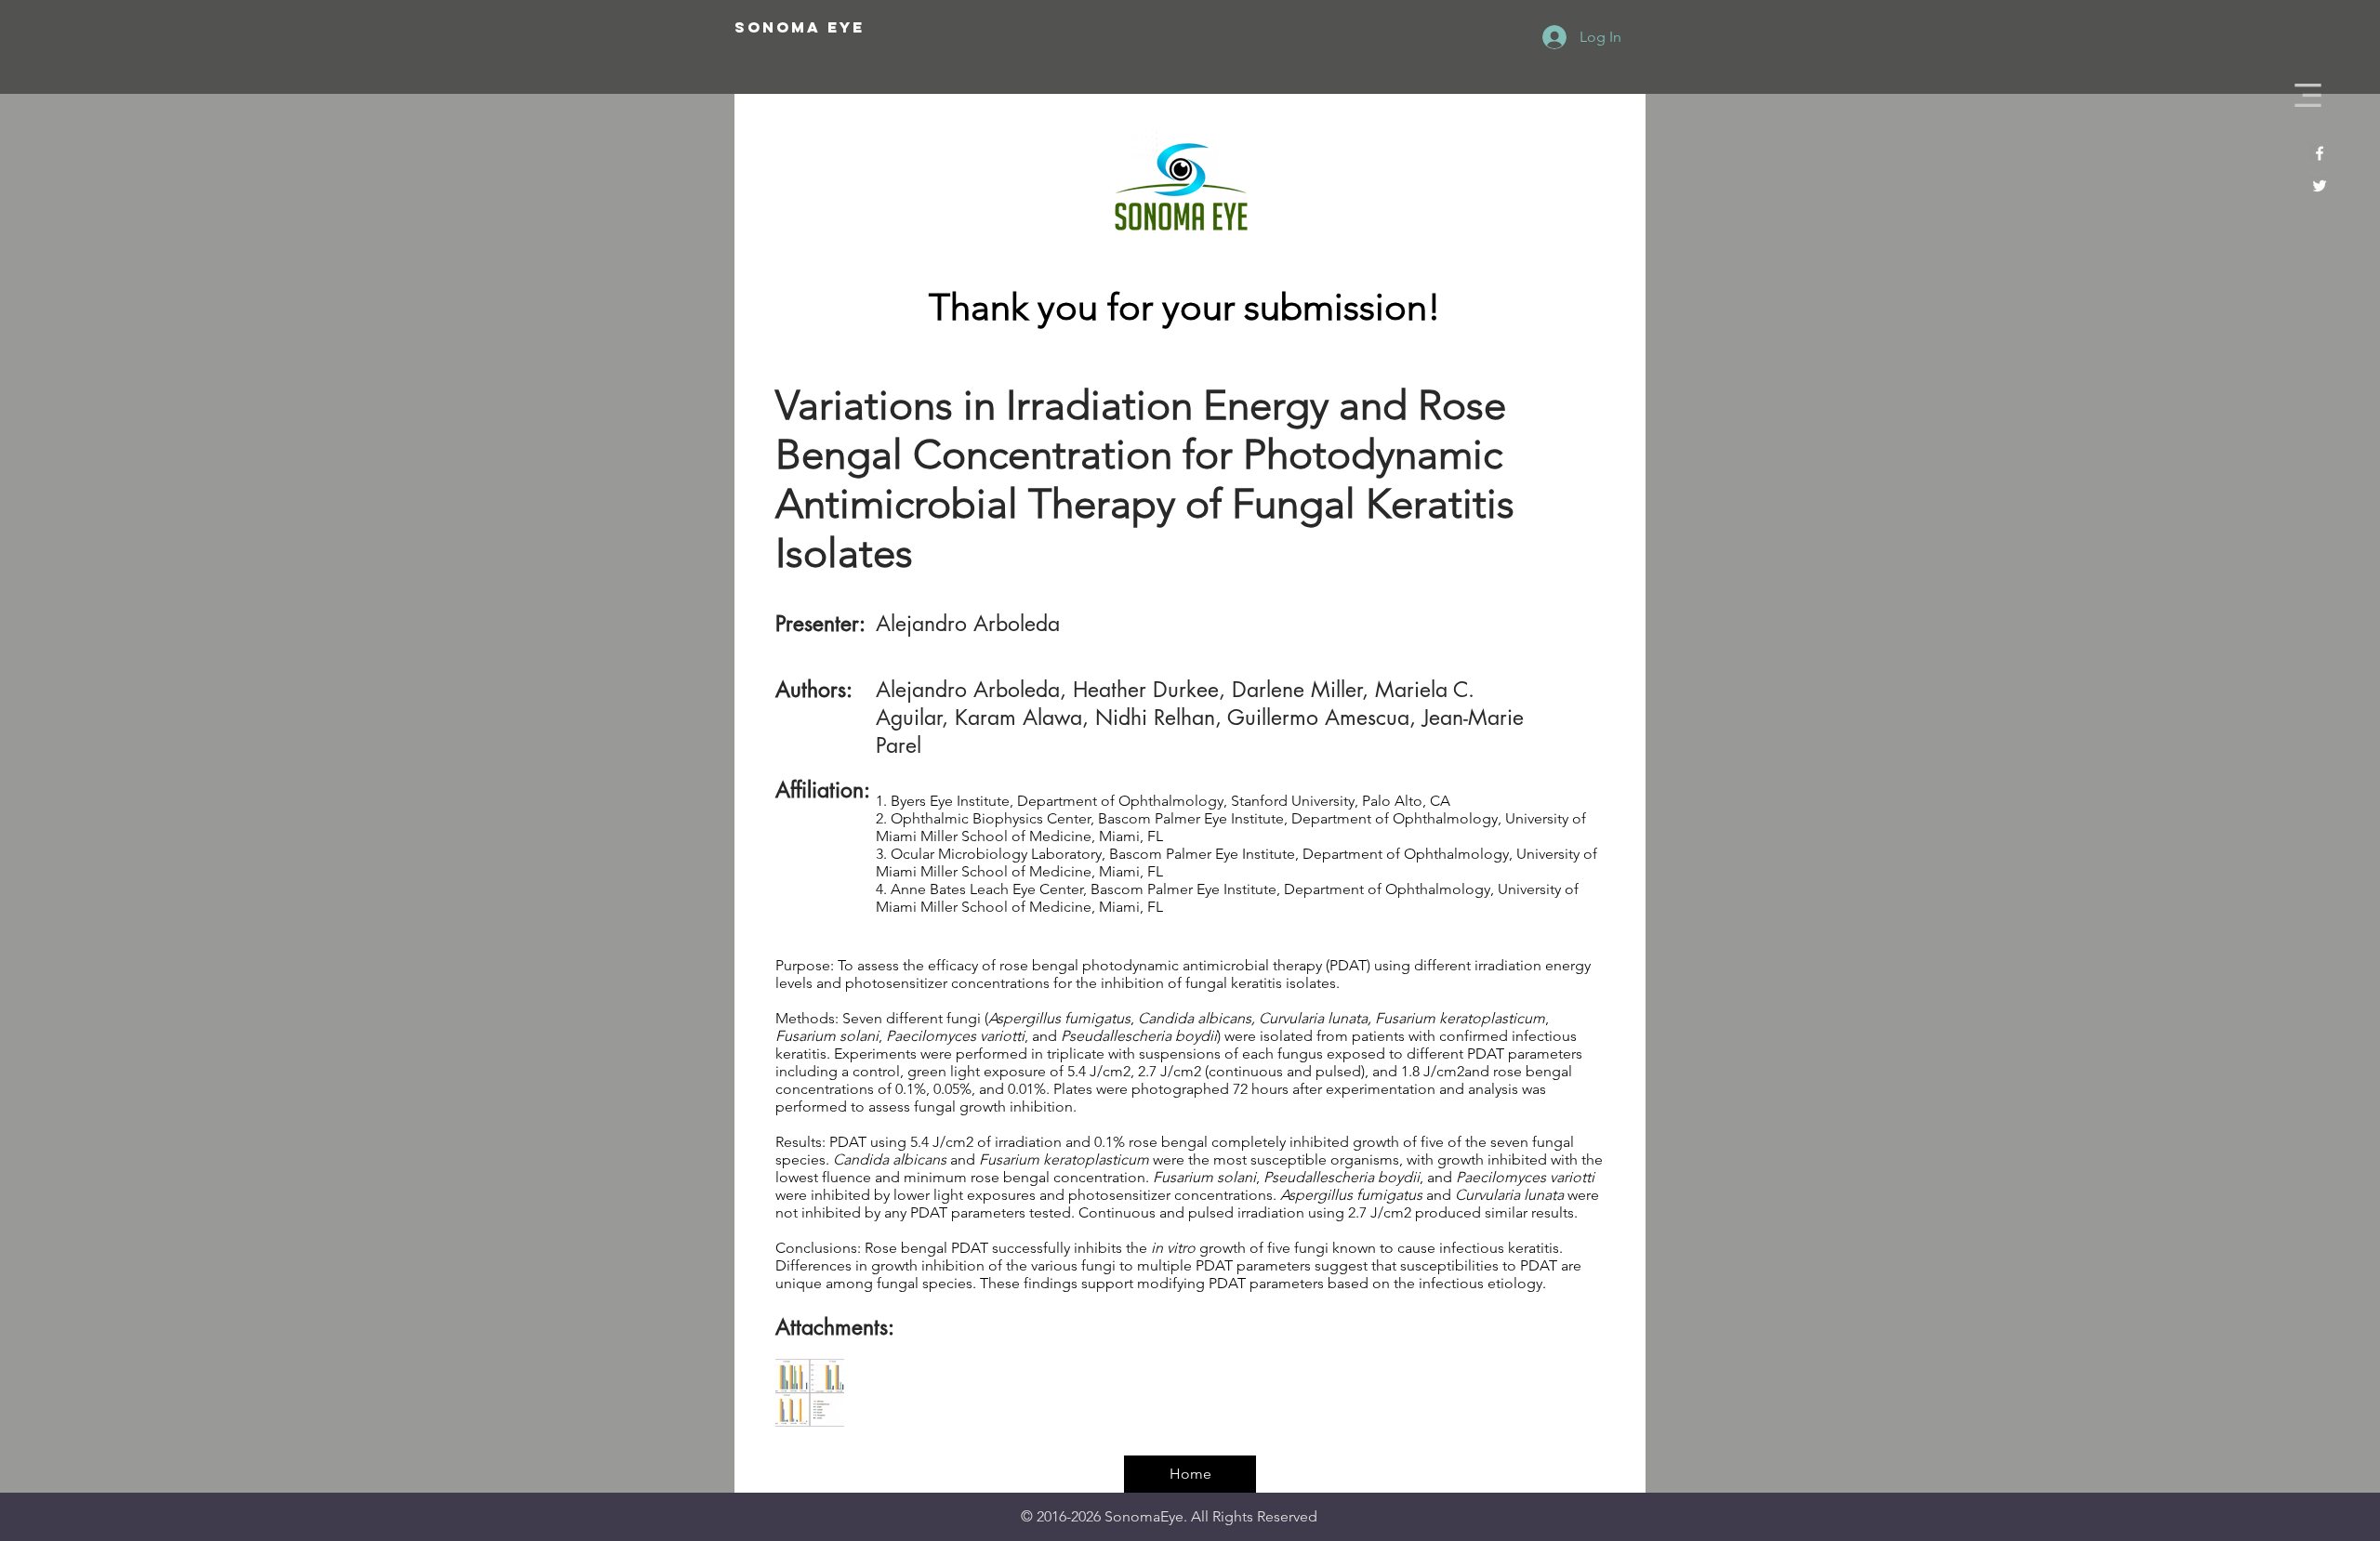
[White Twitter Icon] (2320, 186)
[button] (2308, 95)
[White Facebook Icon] (2320, 153)
